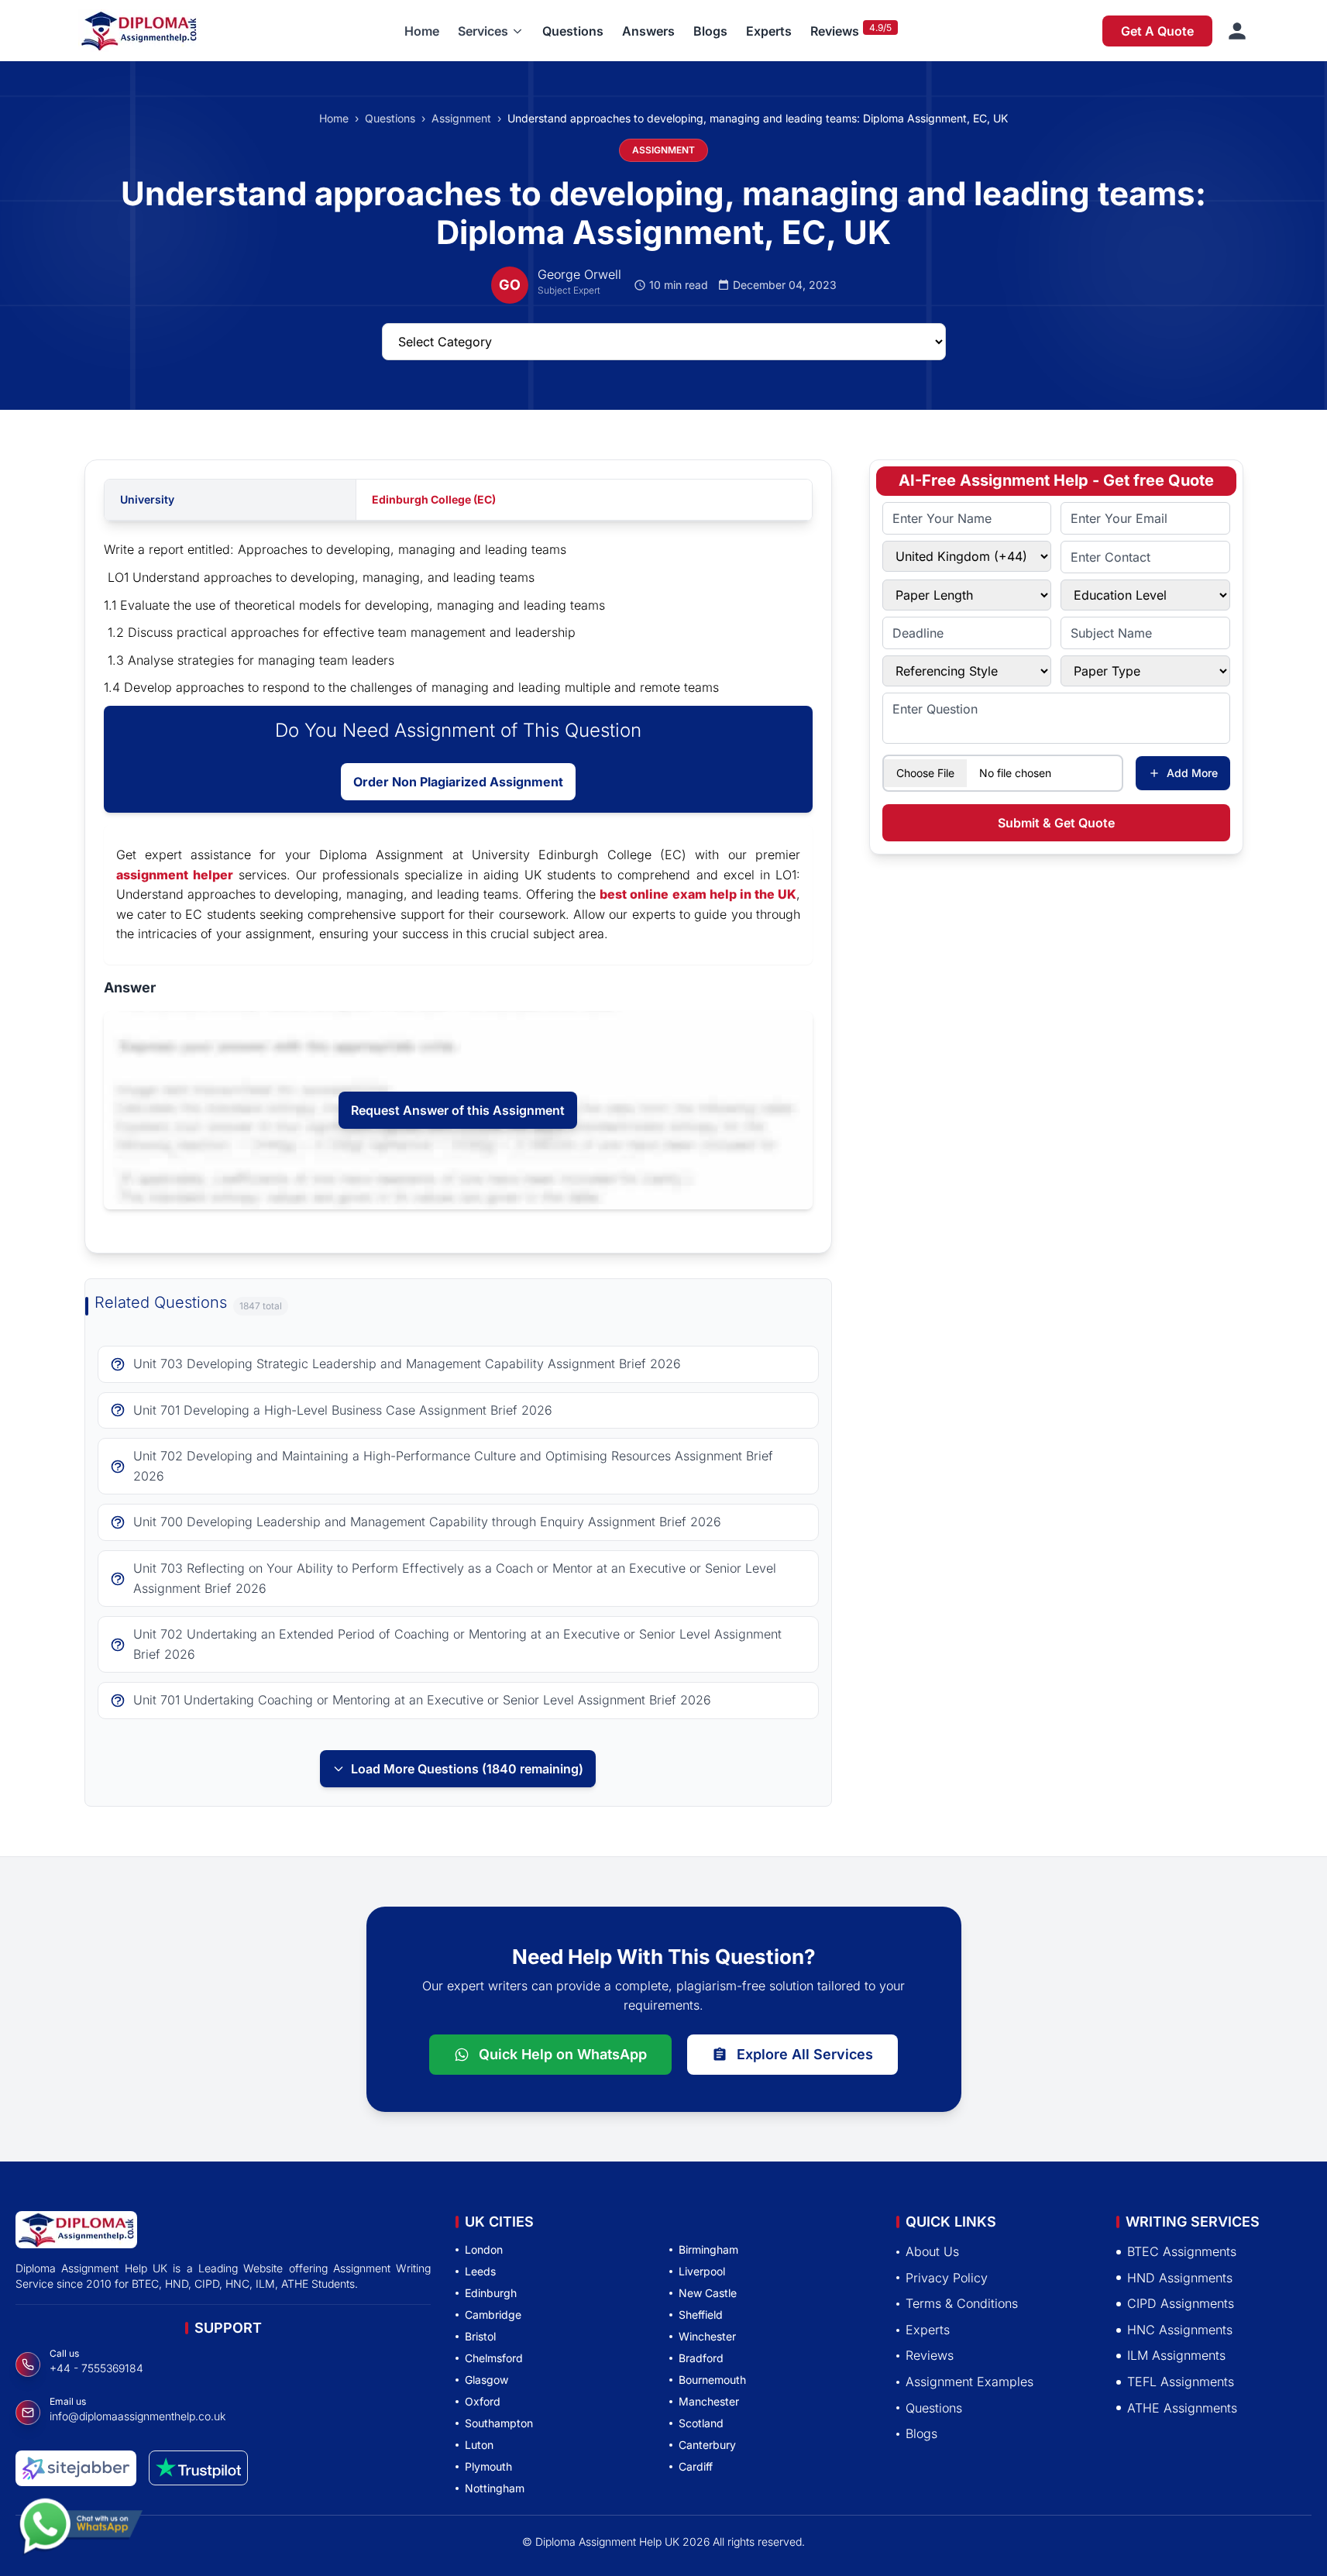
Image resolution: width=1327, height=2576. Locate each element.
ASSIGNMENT (663, 150)
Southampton (499, 2423)
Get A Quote (1157, 31)
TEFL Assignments (1181, 2382)
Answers (648, 31)
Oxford (483, 2401)
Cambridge (493, 2315)
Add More (1192, 773)
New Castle (708, 2293)
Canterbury (707, 2445)
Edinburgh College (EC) (434, 499)
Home (422, 31)
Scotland (701, 2423)
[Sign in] (1237, 31)
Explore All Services (805, 2054)
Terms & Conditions (962, 2303)
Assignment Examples (969, 2382)
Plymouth (488, 2466)
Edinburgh (491, 2293)
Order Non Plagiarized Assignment (458, 782)
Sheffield (701, 2315)
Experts (769, 31)
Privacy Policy (947, 2277)
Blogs (710, 31)
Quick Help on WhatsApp (563, 2054)
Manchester (709, 2401)
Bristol (480, 2336)
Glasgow (486, 2380)
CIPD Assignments (1181, 2303)
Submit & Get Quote (1056, 823)
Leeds (480, 2271)
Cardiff (696, 2466)
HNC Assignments (1180, 2330)
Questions (573, 31)
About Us (932, 2251)
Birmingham (708, 2249)
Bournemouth (712, 2380)
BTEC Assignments (1182, 2251)
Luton (479, 2445)
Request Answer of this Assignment (458, 1110)
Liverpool (702, 2271)
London (484, 2249)
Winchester (707, 2336)
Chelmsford (494, 2358)
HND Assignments (1180, 2277)
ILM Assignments (1176, 2355)
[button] (491, 31)
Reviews (835, 31)
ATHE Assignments (1182, 2407)
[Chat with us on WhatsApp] (81, 2530)
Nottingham (495, 2488)
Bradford (701, 2358)
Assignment (461, 118)
